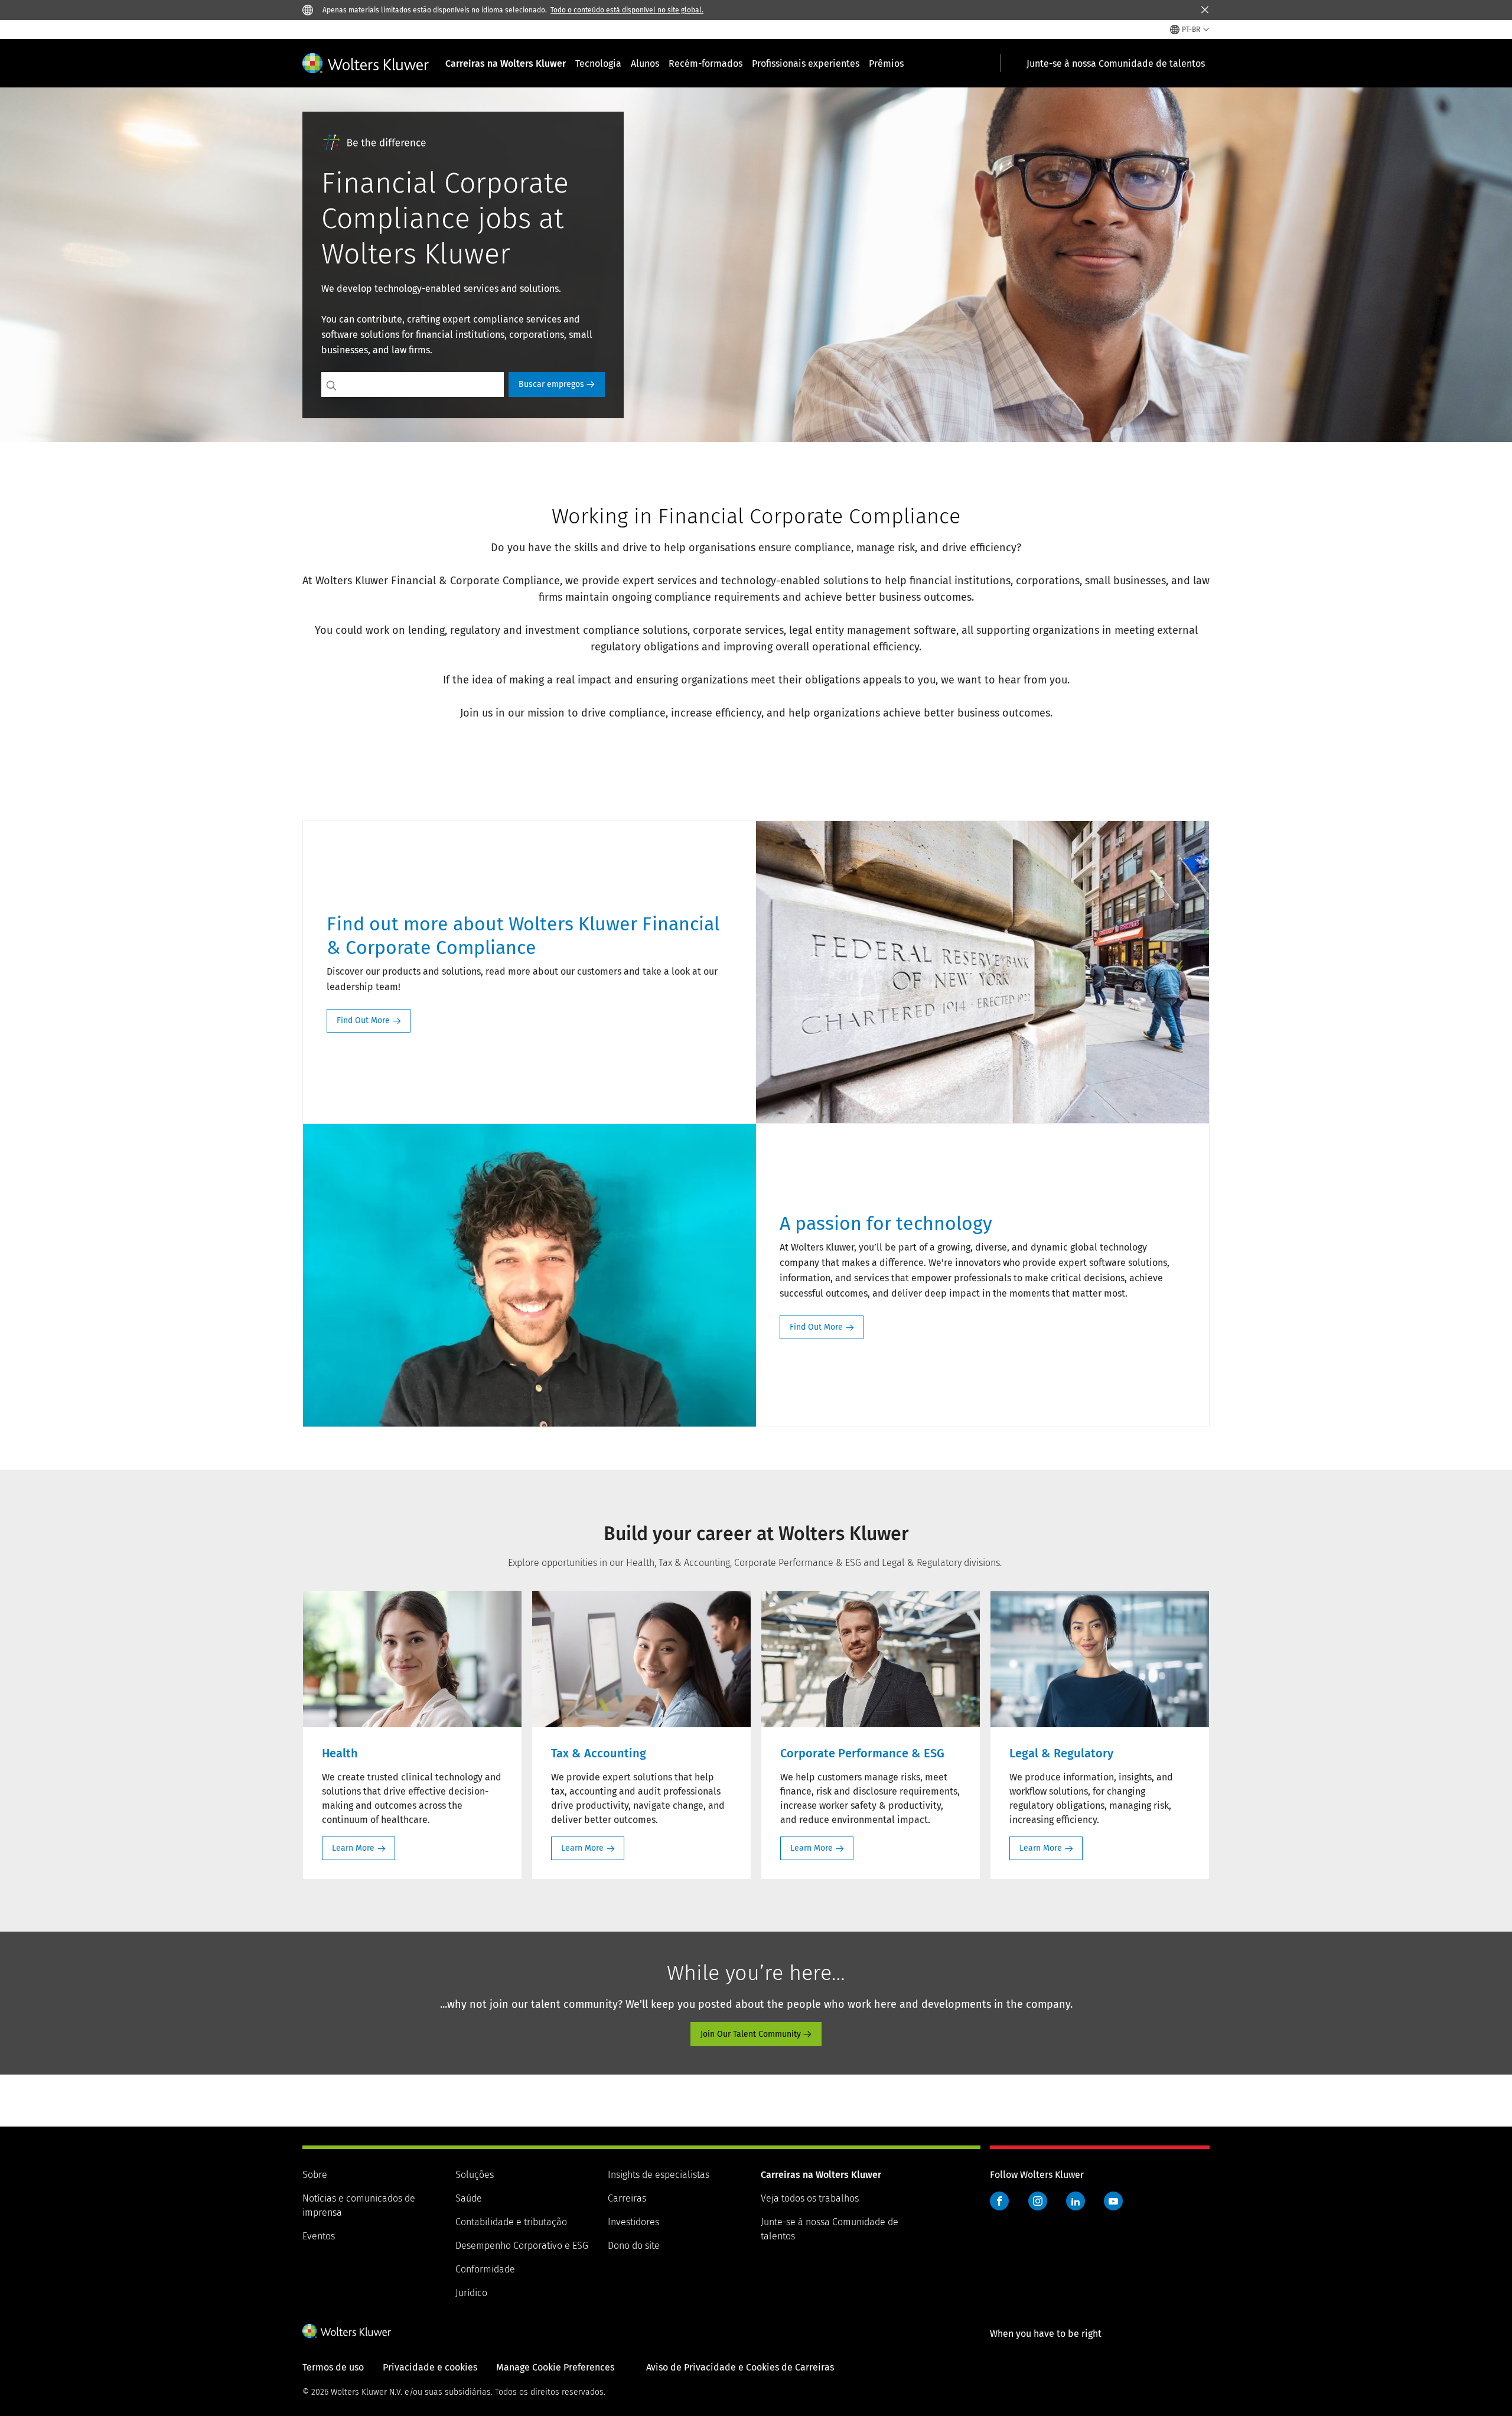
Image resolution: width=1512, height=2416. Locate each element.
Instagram (1038, 2201)
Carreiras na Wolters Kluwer (506, 64)
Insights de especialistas (659, 2175)
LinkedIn (1076, 2201)
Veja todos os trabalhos (810, 2198)
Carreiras (627, 2198)
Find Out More (363, 1020)
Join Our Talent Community (751, 2034)
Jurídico (471, 2293)
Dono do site (634, 2246)
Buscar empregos (551, 384)
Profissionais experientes (806, 64)
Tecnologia (598, 64)
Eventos (319, 2236)
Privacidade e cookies (430, 2367)
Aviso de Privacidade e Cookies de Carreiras (740, 2367)
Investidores (633, 2222)
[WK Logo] (347, 2331)
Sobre (315, 2175)
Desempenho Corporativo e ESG (522, 2246)
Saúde (469, 2198)
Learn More (353, 1848)
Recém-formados (706, 64)
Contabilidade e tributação (511, 2222)
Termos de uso (333, 2367)
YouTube (1113, 2201)
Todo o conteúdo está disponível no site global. (627, 10)
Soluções (475, 2175)
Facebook (999, 2201)
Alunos (645, 64)
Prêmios (886, 64)
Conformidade (485, 2269)
